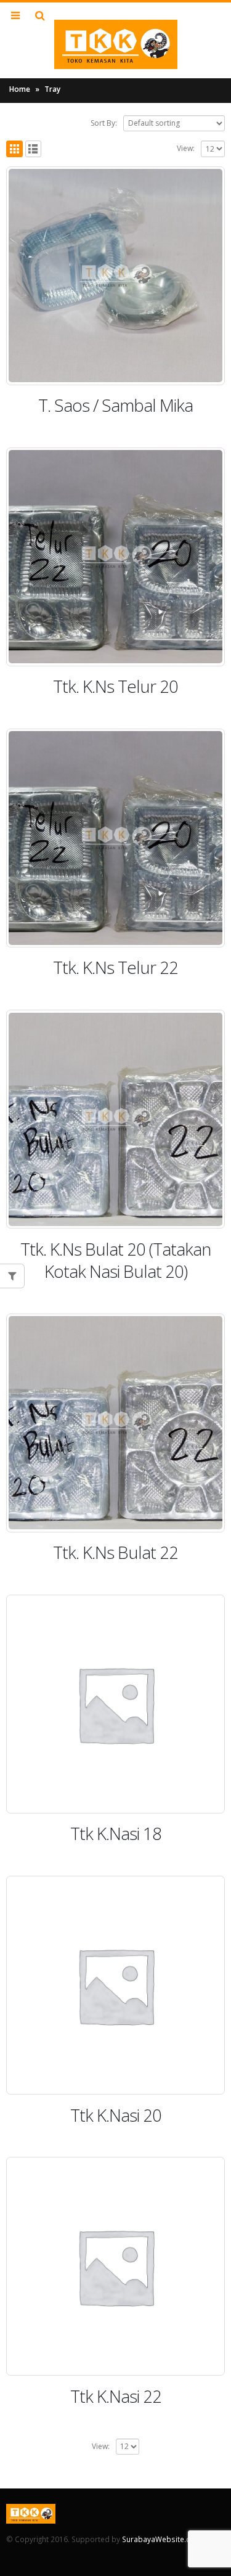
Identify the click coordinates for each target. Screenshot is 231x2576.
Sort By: (104, 123)
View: (186, 148)
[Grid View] (14, 149)
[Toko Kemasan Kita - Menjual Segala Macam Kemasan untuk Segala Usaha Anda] (116, 44)
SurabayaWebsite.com (162, 2539)
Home (20, 89)
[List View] (34, 149)
